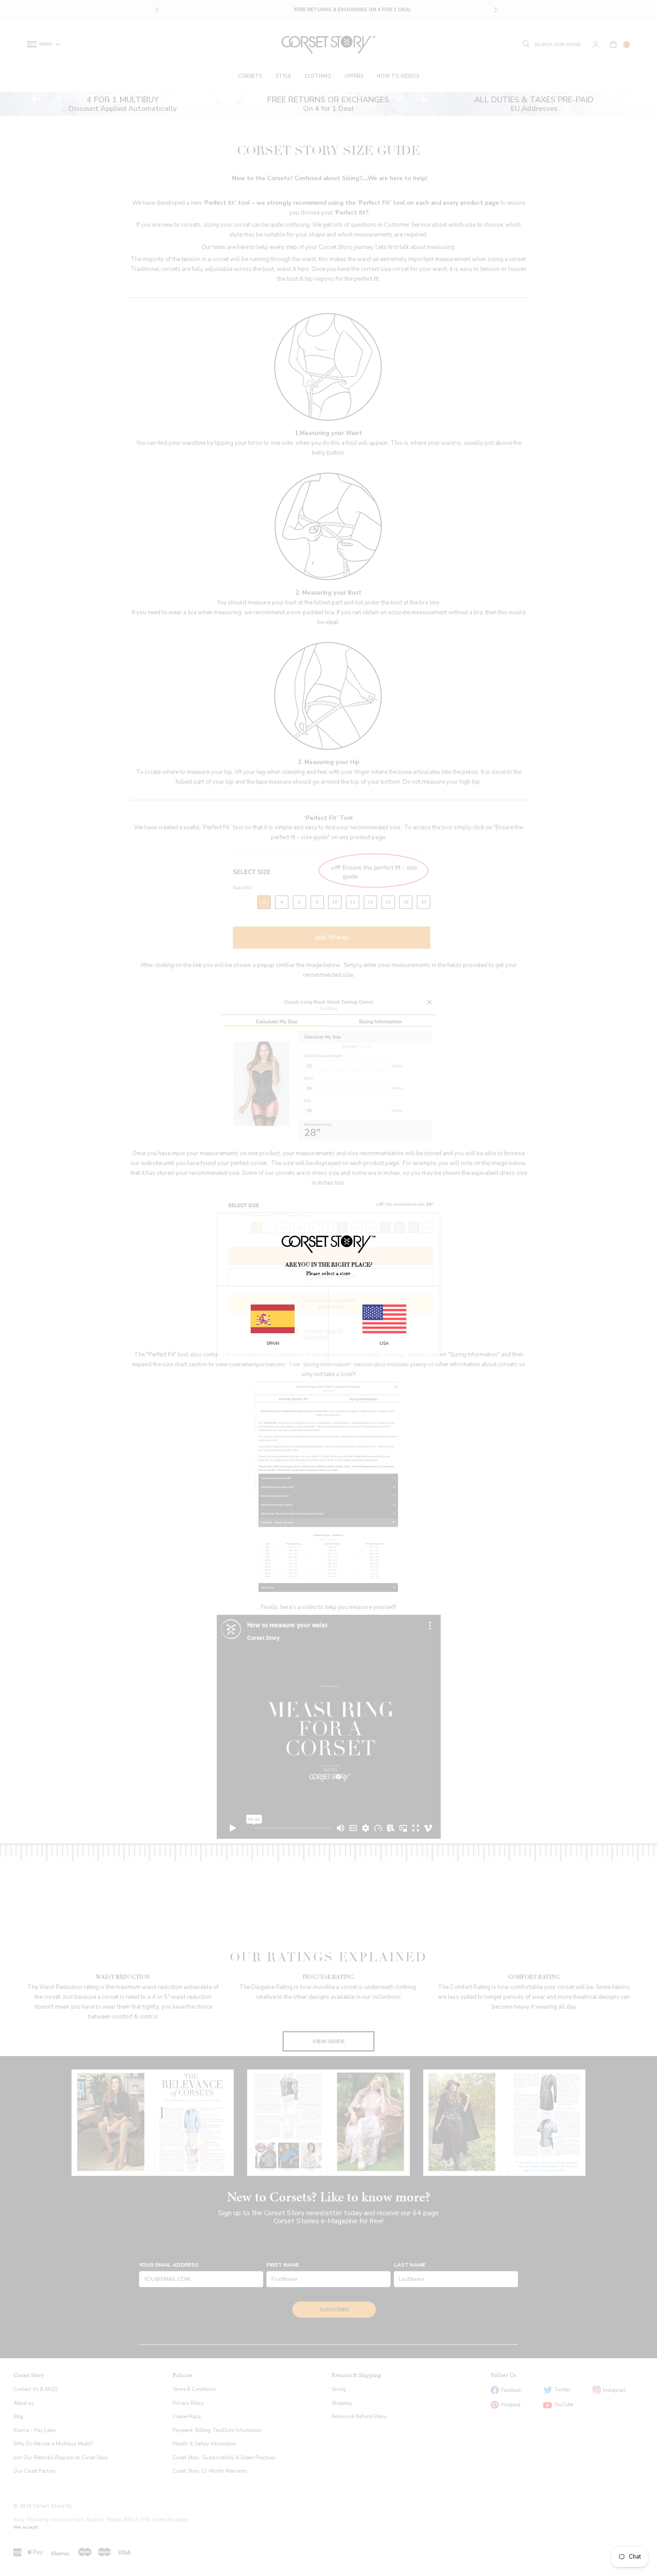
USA (384, 1343)
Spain (273, 1343)
